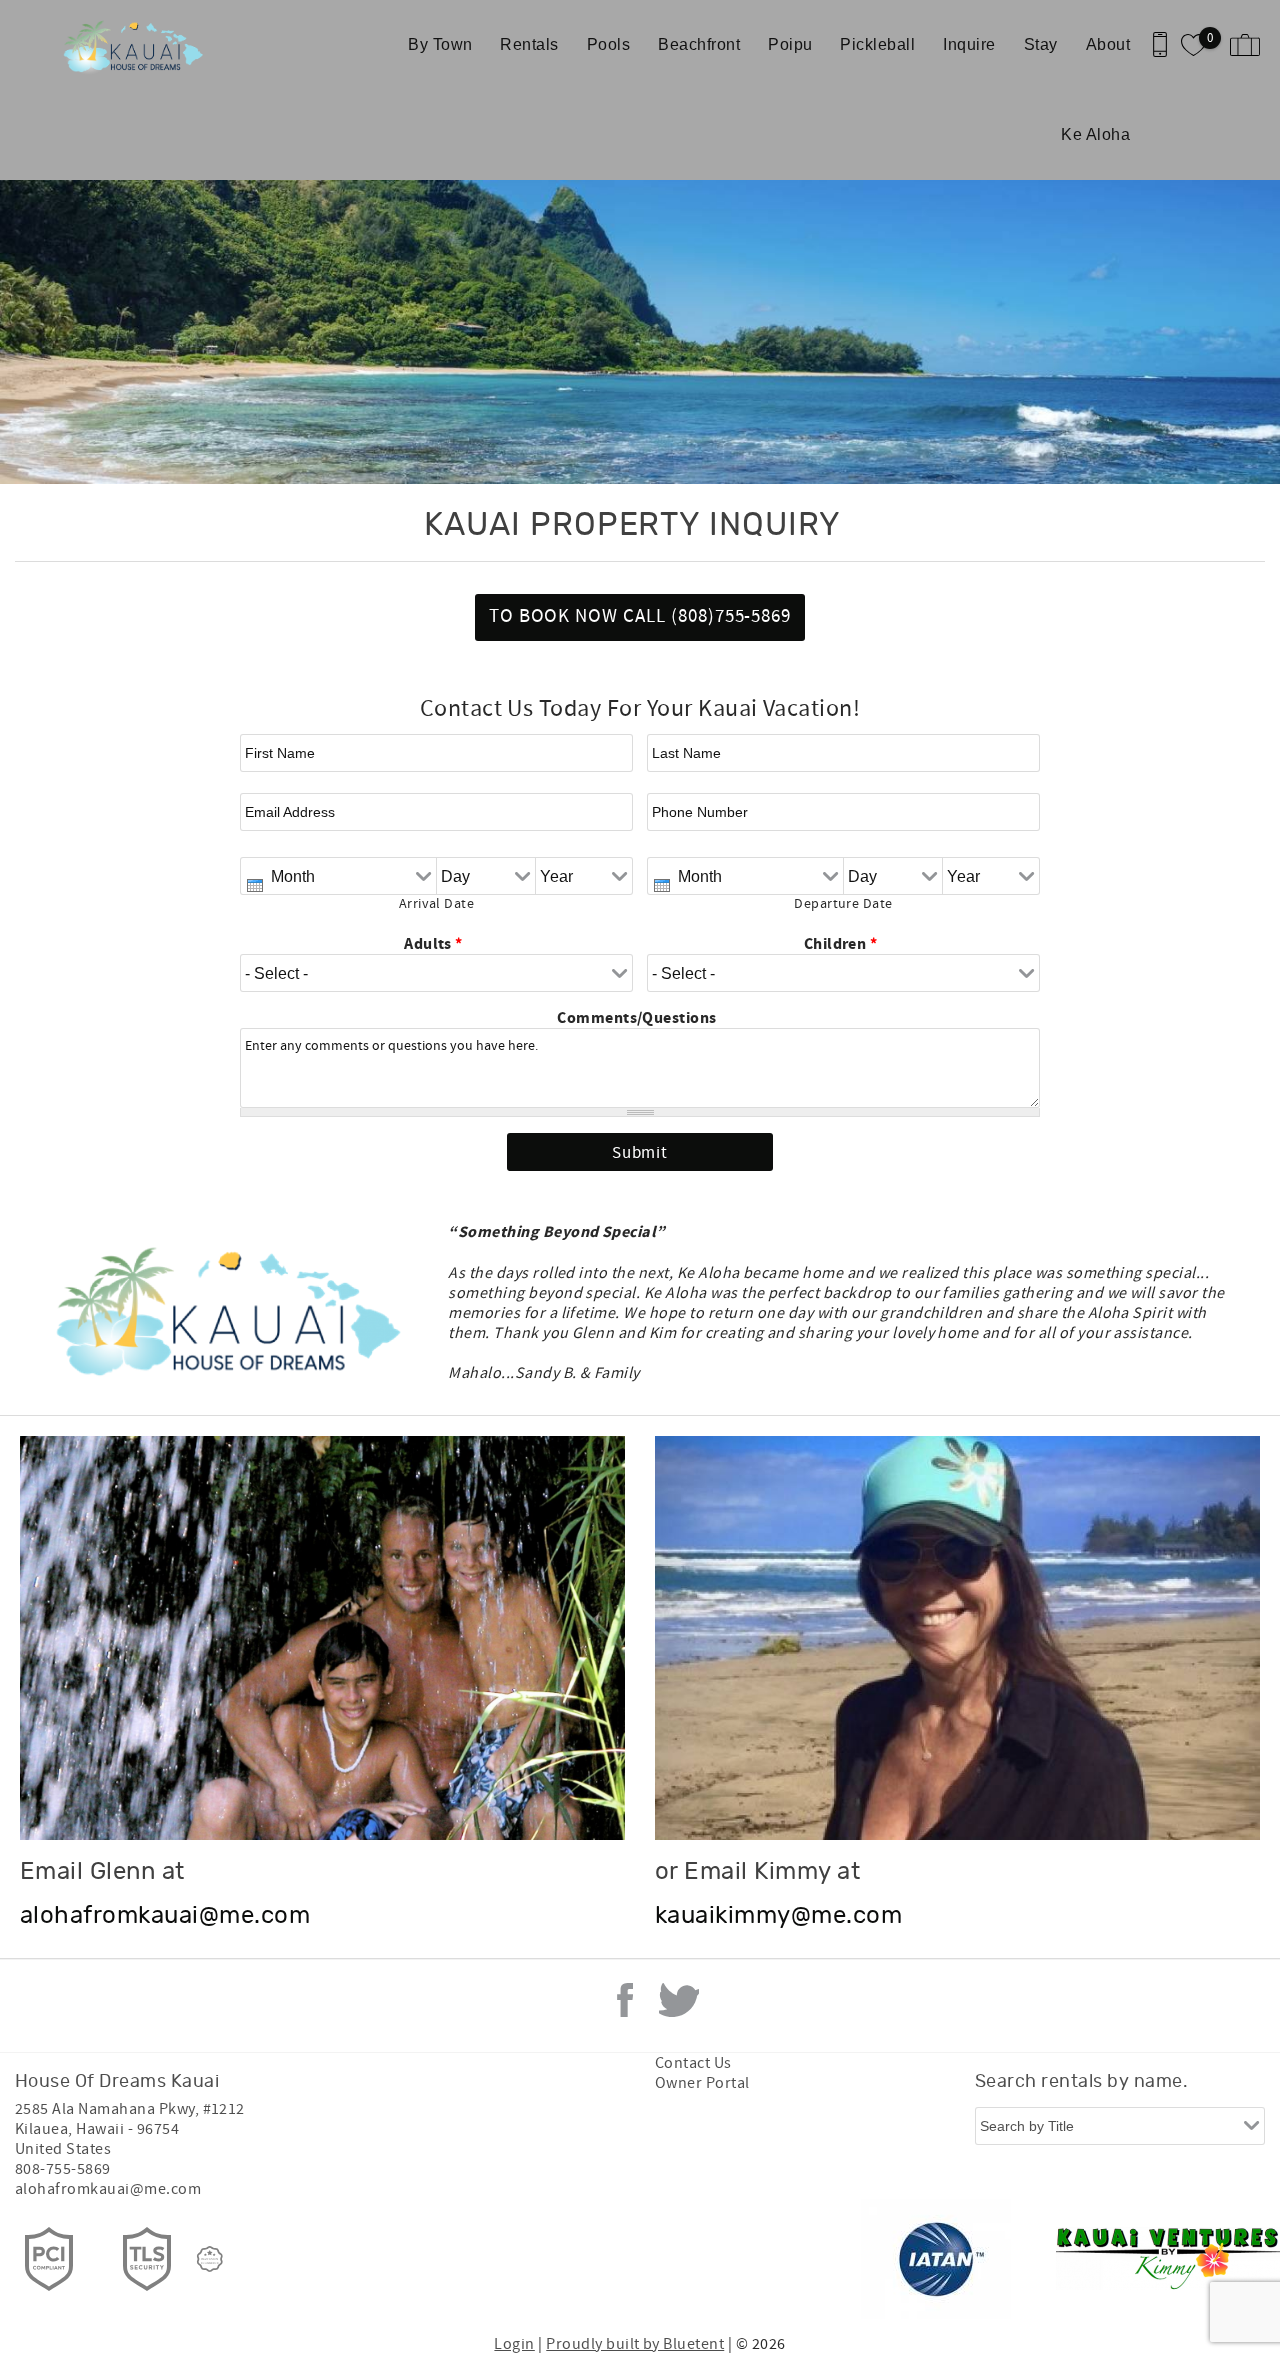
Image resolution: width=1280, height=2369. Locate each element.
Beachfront (699, 44)
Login (514, 2344)
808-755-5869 (63, 2169)
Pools (608, 44)
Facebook (625, 2000)
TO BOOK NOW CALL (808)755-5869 (640, 616)
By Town (440, 44)
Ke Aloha (1095, 134)
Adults (433, 944)
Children (841, 944)
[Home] (137, 45)
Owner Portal (702, 2083)
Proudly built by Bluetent (635, 2344)
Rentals (529, 44)
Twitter (679, 2000)
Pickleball (877, 44)
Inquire (969, 44)
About (1108, 44)
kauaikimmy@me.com (778, 1916)
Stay (1041, 44)
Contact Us (693, 2063)
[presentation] (255, 885)
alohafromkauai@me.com (165, 1916)
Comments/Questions (637, 1018)
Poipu (790, 44)
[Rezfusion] (210, 2259)
